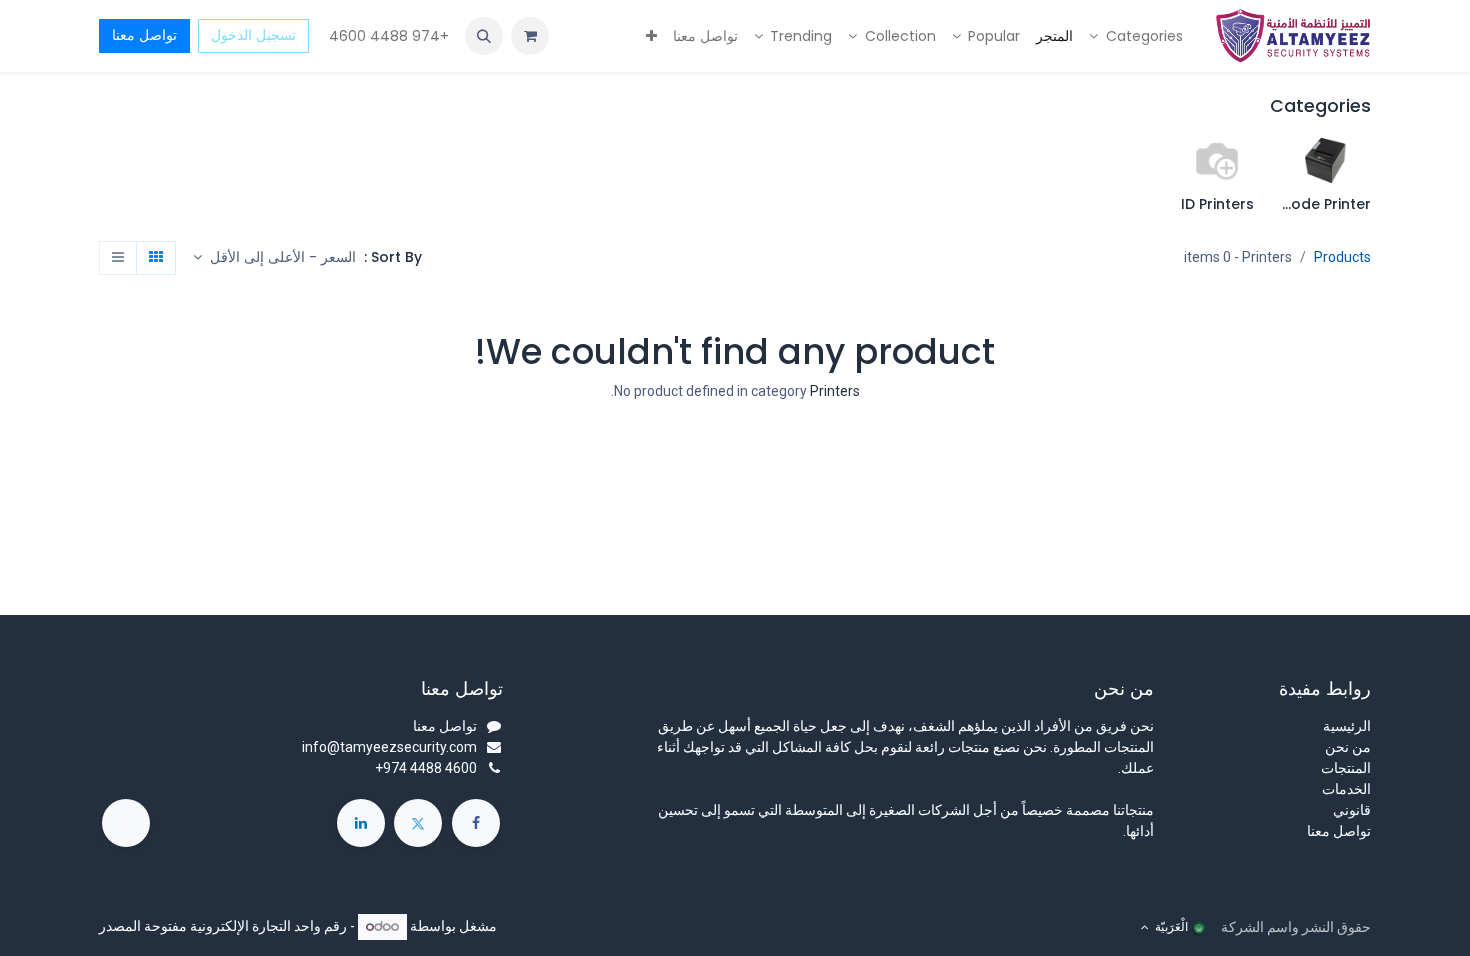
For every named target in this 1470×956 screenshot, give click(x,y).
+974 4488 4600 (387, 36)
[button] (484, 36)
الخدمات (1346, 789)
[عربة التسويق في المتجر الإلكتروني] (530, 36)
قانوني (1352, 810)
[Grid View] (156, 258)
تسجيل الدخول (253, 35)
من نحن (1348, 747)
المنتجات (1346, 768)
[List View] (118, 258)
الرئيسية (1347, 726)
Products (1342, 257)
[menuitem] (1136, 36)
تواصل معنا (144, 35)
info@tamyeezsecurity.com (389, 747)
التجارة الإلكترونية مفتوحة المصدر (195, 926)
